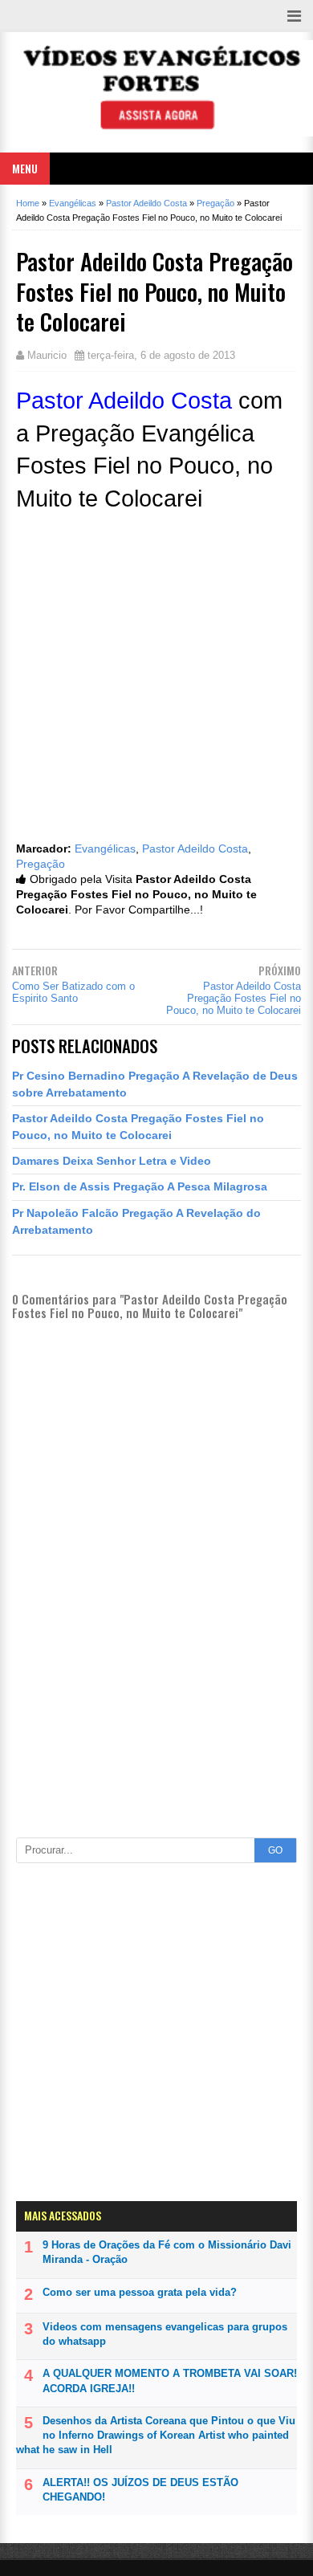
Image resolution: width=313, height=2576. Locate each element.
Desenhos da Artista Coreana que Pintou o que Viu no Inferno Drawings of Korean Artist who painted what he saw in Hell (156, 2435)
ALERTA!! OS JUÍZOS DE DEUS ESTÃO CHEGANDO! (140, 2490)
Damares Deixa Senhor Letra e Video (112, 1161)
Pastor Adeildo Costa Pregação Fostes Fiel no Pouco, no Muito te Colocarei (234, 998)
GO (275, 1850)
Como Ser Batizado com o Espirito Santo (73, 992)
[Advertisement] (156, 1757)
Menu (25, 168)
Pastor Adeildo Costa (195, 849)
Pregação (41, 864)
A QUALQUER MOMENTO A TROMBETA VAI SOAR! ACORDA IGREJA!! (170, 2381)
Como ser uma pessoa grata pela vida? (140, 2292)
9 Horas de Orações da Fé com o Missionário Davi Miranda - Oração (167, 2252)
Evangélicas (105, 849)
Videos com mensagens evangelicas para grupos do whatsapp (165, 2334)
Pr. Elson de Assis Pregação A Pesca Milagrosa (140, 1186)
